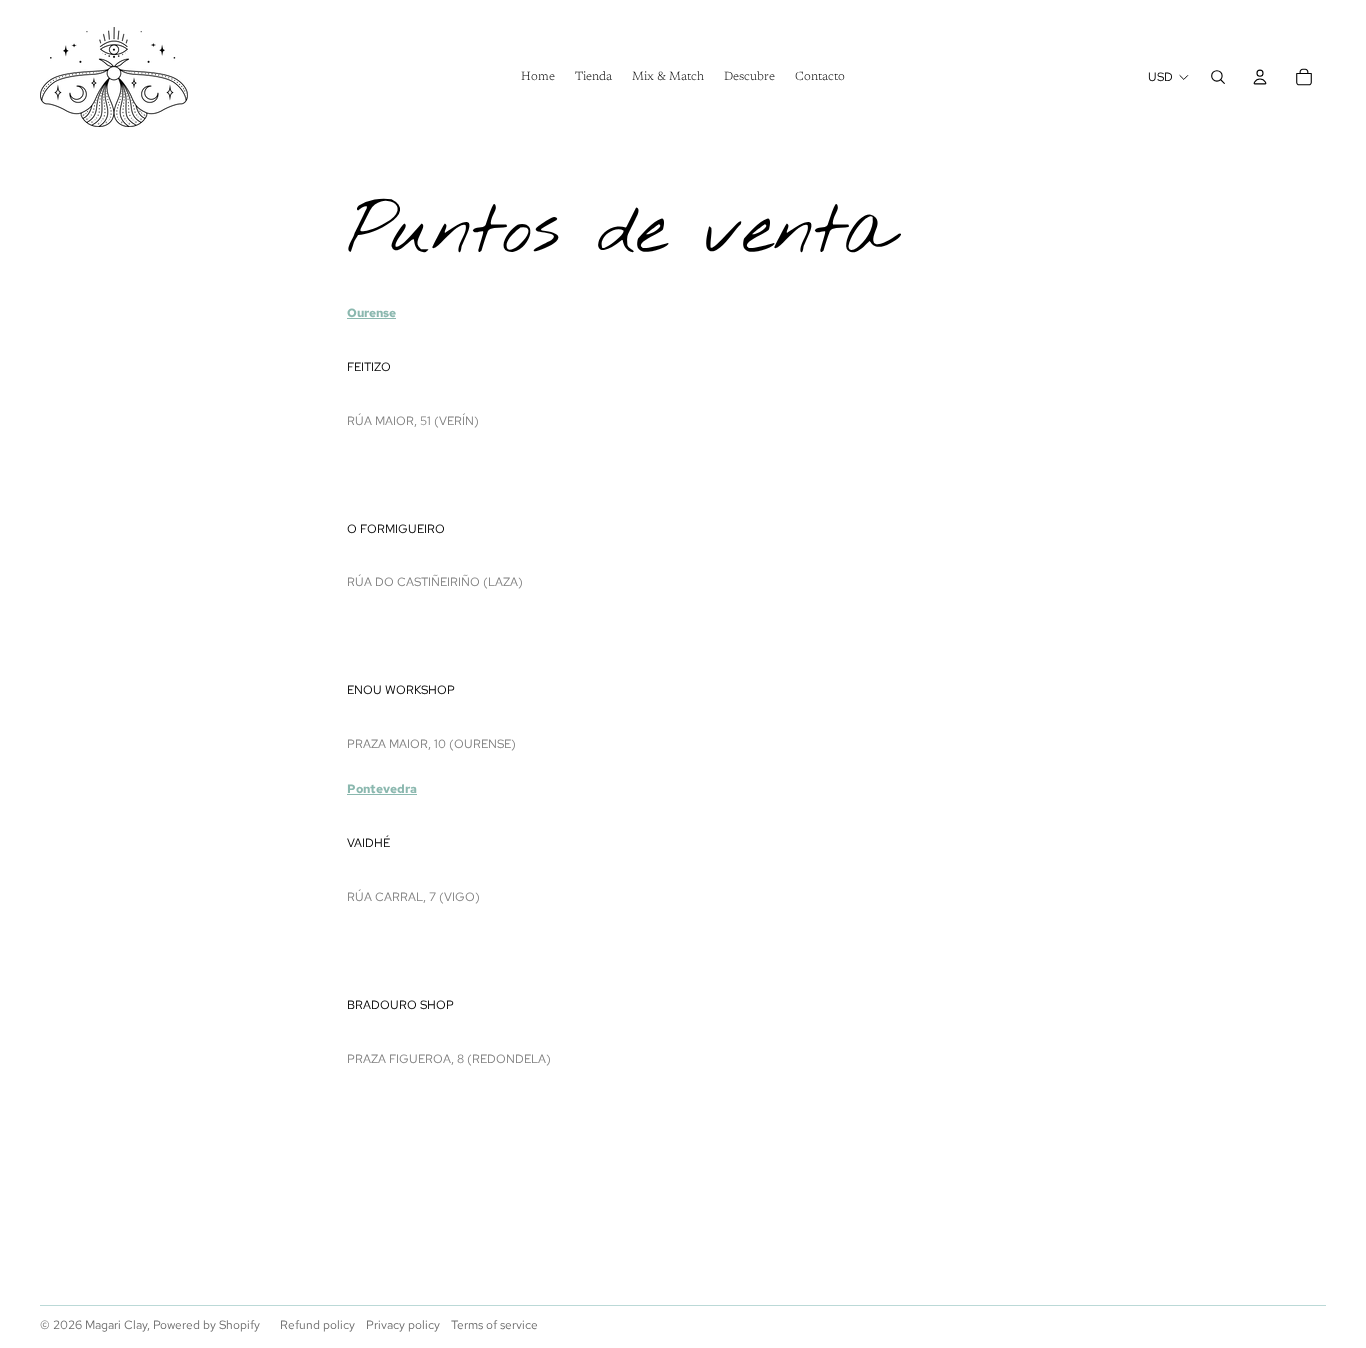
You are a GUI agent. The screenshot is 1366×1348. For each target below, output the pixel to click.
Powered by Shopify (206, 1325)
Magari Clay (116, 1325)
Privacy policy (403, 1325)
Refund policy (317, 1325)
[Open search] (1218, 77)
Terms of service (494, 1325)
